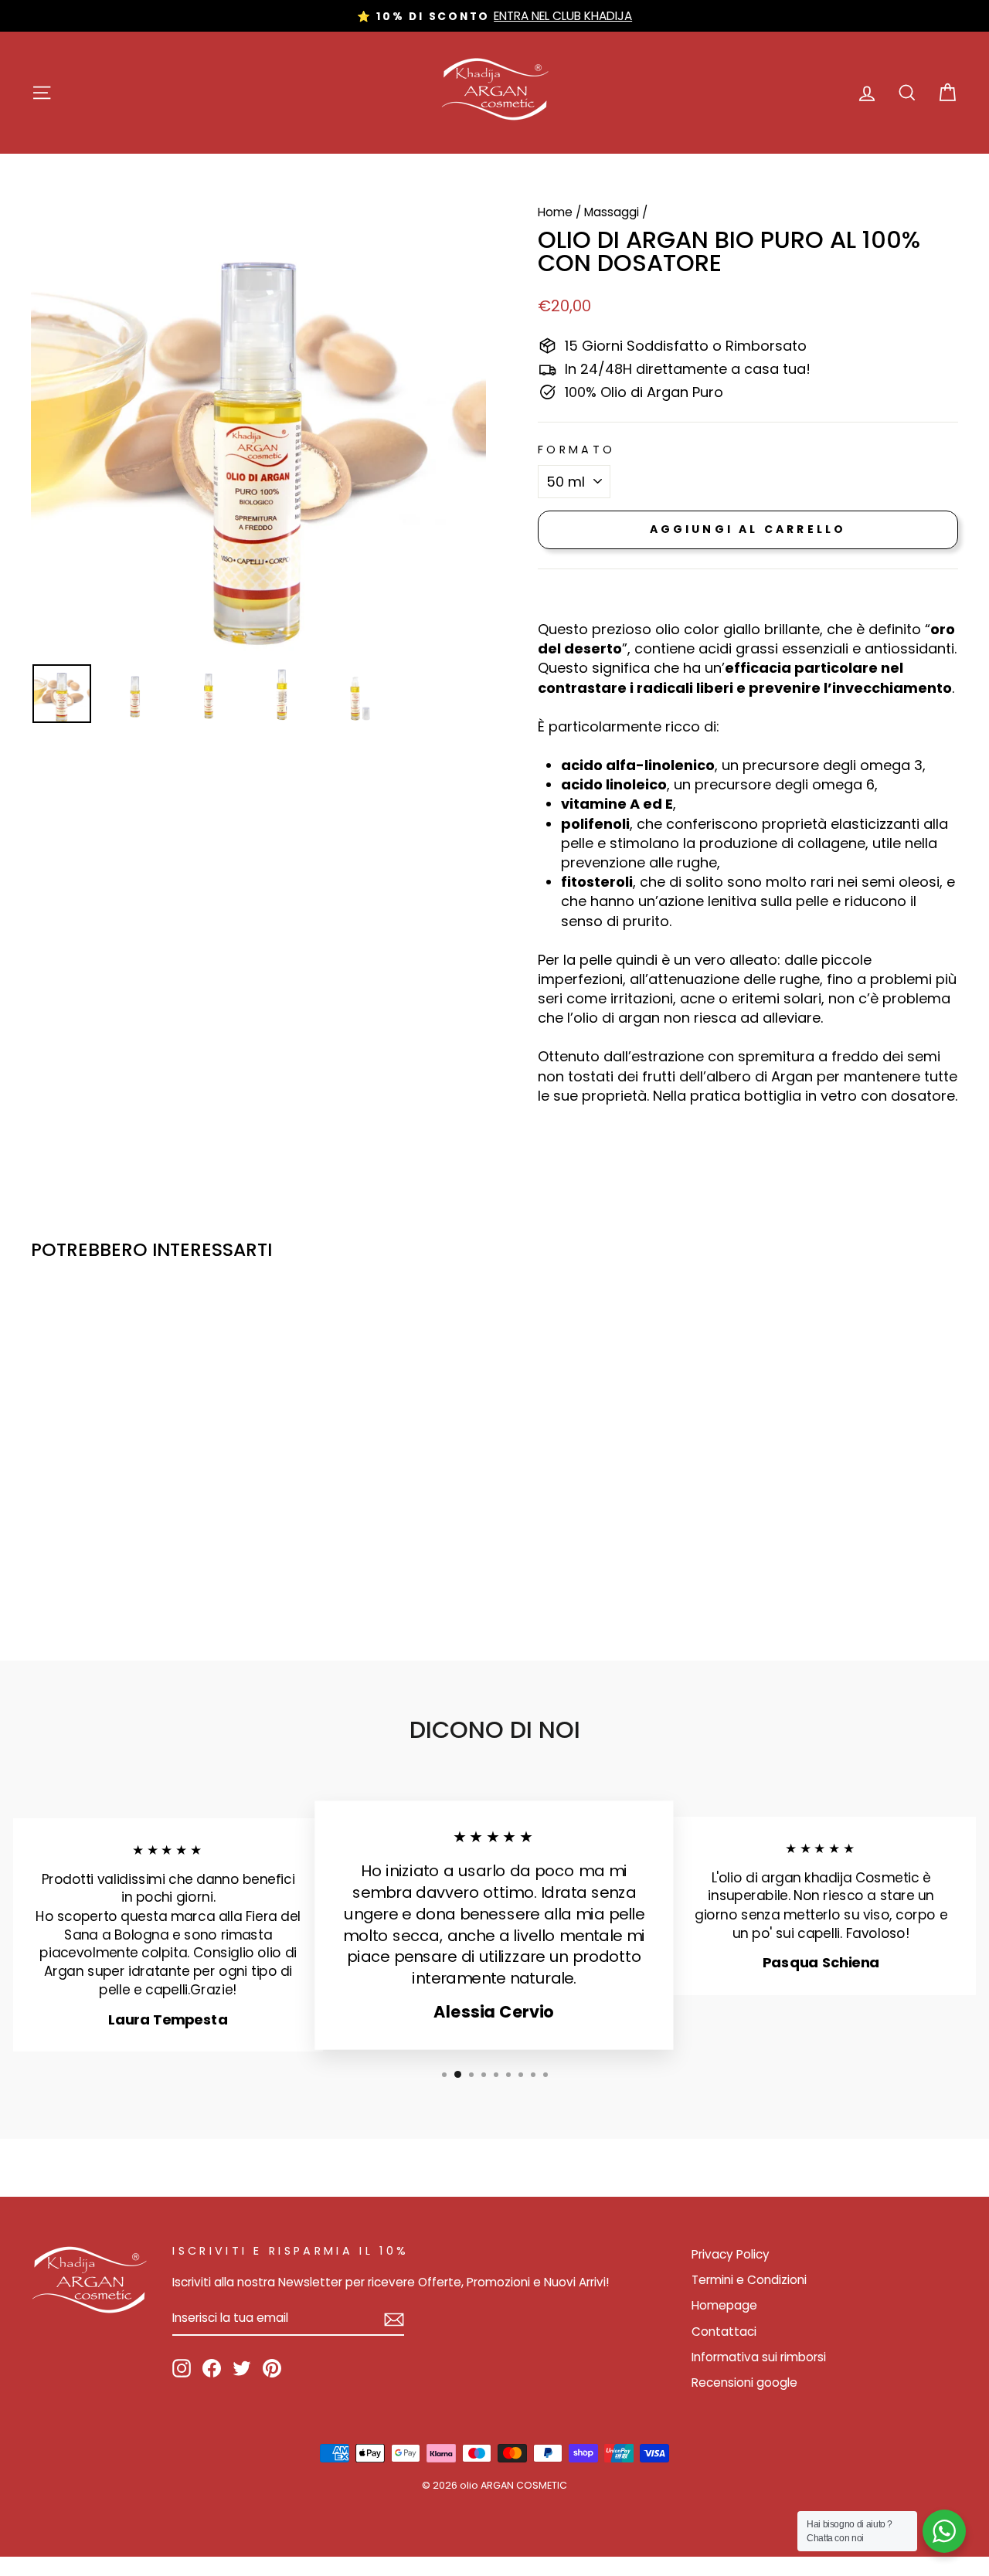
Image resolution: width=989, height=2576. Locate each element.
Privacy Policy (731, 2254)
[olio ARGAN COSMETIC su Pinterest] (272, 2368)
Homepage (724, 2305)
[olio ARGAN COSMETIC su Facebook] (212, 2368)
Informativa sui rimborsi (759, 2357)
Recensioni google (744, 2383)
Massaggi (612, 212)
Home (555, 212)
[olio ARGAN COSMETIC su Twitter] (242, 2368)
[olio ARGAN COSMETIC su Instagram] (182, 2368)
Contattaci (724, 2332)
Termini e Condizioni (749, 2280)
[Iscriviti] (394, 2319)
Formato (576, 450)
